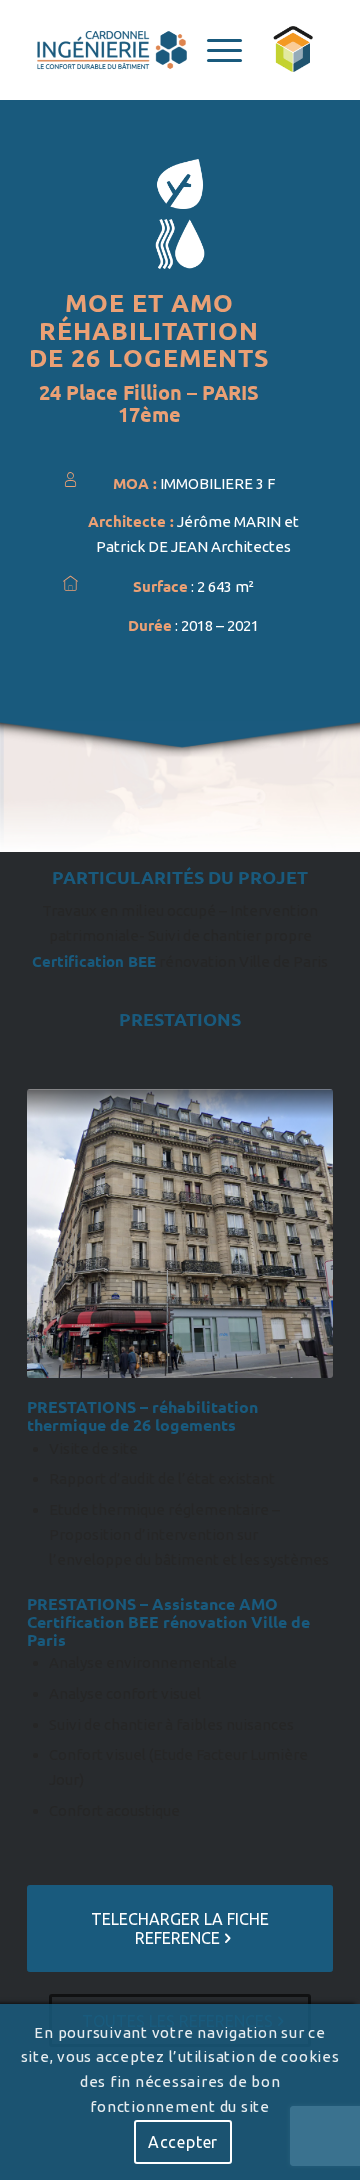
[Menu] (214, 50)
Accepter (183, 2142)
